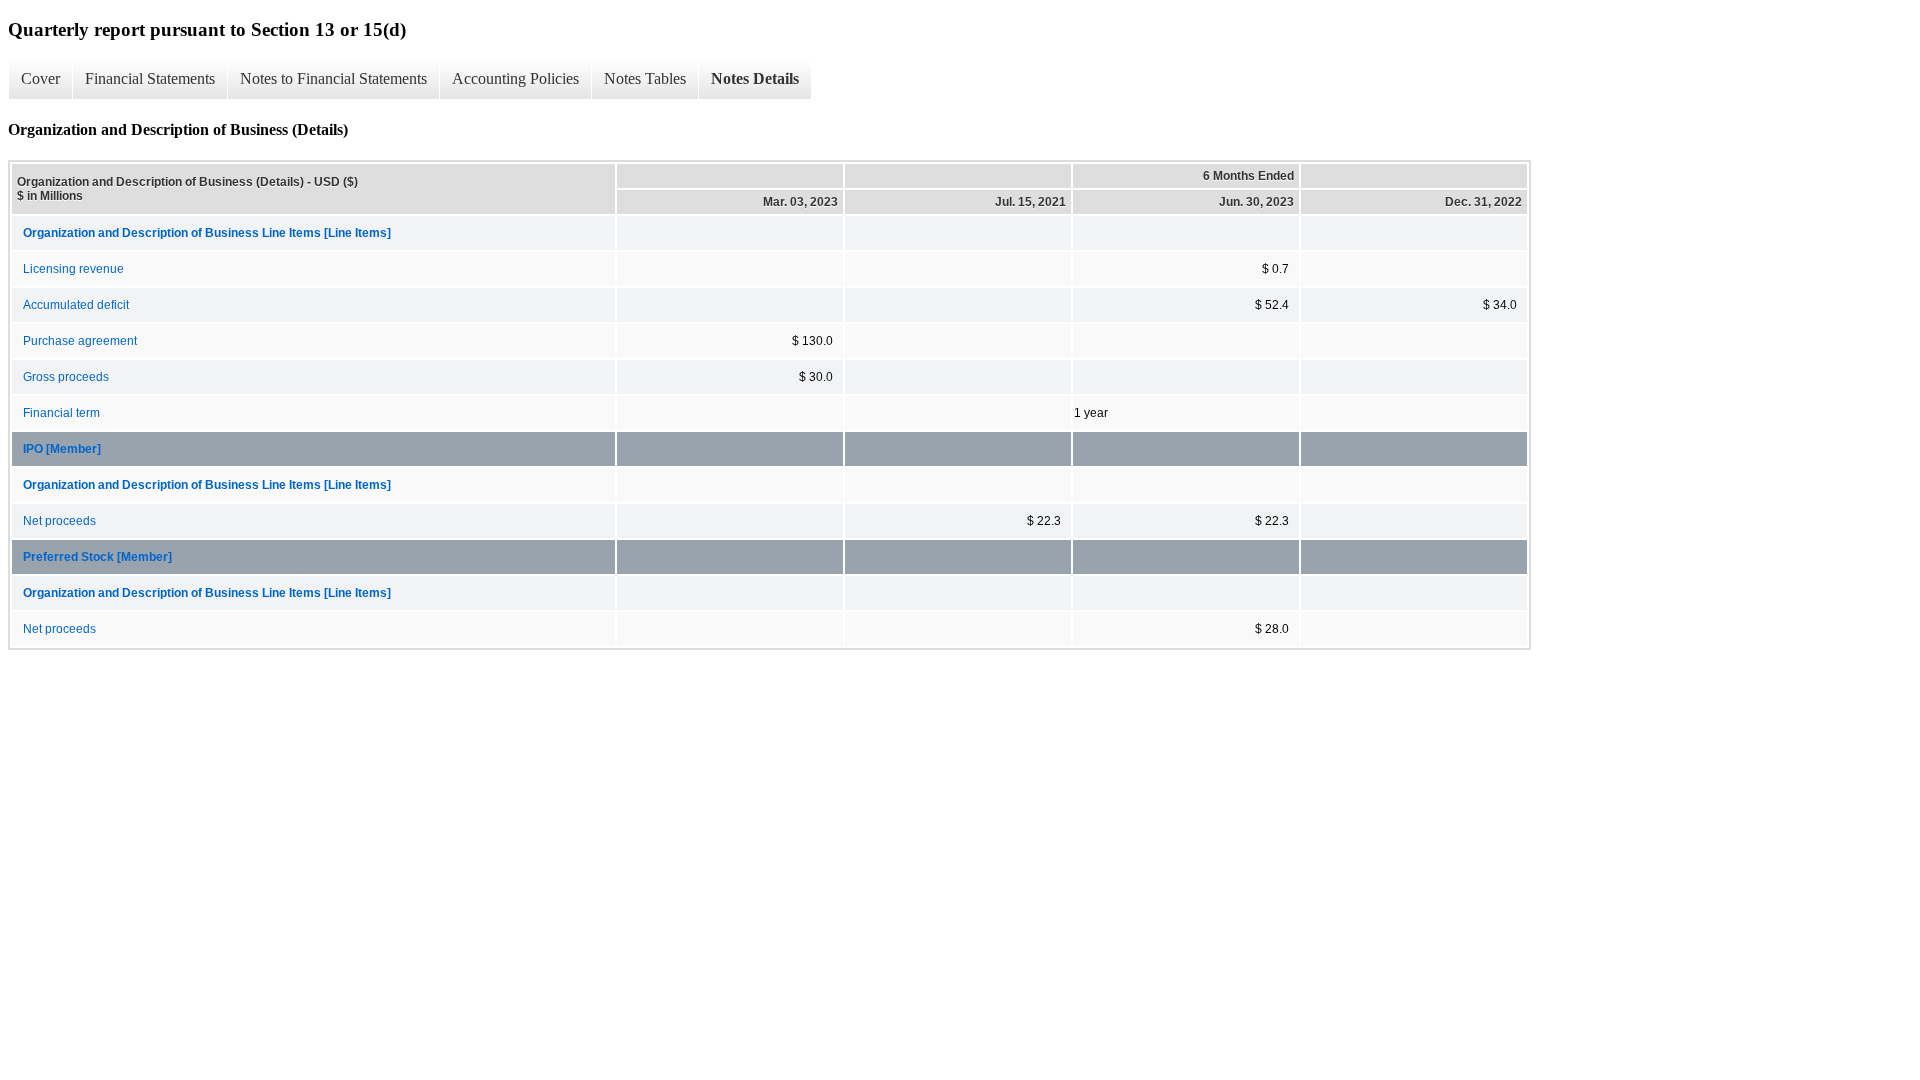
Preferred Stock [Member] (97, 557)
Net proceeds (59, 521)
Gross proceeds (66, 377)
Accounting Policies (515, 78)
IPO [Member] (62, 449)
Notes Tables (645, 78)
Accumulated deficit (76, 305)
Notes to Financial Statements (333, 78)
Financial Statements (150, 78)
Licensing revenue (73, 269)
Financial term (61, 413)
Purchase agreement (80, 341)
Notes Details (755, 78)
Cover (40, 78)
